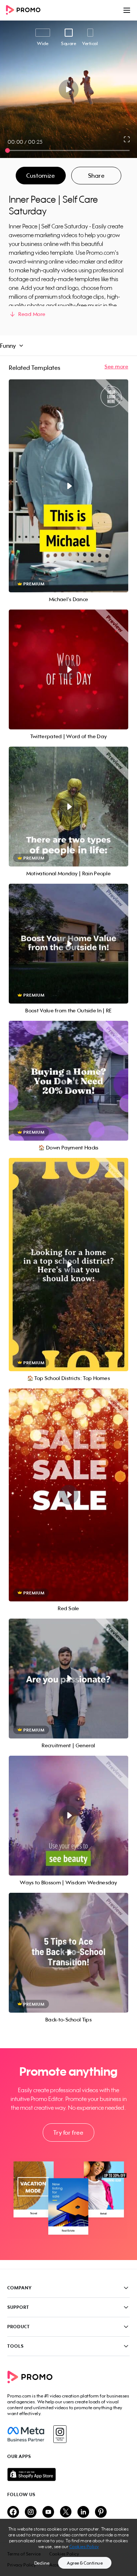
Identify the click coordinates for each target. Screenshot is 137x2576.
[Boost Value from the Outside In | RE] (68, 944)
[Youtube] (48, 2512)
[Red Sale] (68, 1495)
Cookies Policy (84, 2546)
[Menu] (127, 10)
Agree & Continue (85, 2563)
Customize (41, 176)
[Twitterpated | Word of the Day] (68, 669)
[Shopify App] (68, 2474)
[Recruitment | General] (68, 1679)
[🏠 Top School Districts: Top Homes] (68, 1264)
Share (96, 176)
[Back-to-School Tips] (68, 1953)
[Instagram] (60, 2434)
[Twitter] (66, 2512)
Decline (42, 2563)
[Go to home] (26, 10)
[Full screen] (127, 139)
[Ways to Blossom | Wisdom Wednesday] (68, 1816)
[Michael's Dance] (68, 486)
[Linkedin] (83, 2512)
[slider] (7, 150)
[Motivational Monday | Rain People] (68, 807)
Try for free (68, 2132)
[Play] (68, 89)
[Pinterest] (101, 2512)
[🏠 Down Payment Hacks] (68, 1081)
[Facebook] (26, 2434)
